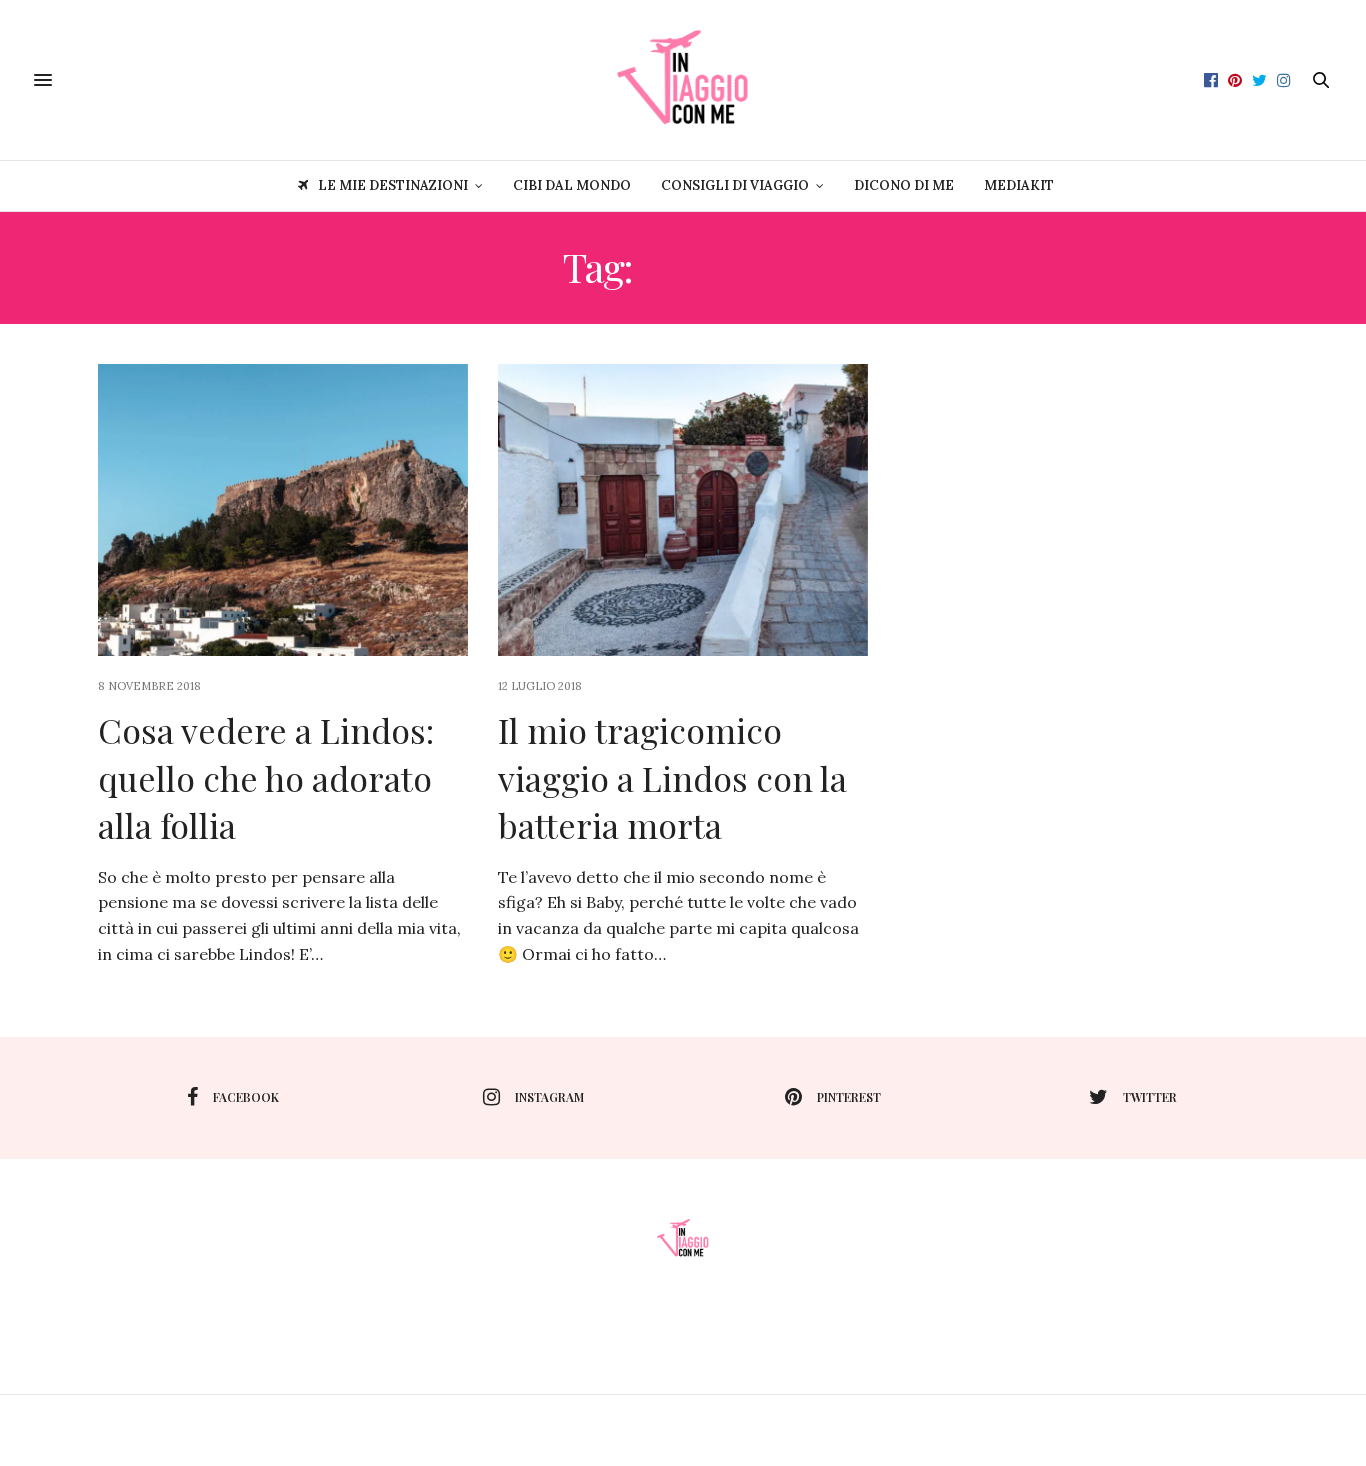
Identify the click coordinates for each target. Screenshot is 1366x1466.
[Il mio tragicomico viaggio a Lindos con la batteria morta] (683, 510)
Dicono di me (904, 185)
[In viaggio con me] (683, 80)
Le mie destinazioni (393, 185)
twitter (1150, 1097)
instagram (549, 1097)
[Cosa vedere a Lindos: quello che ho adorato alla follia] (283, 510)
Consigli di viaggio (735, 185)
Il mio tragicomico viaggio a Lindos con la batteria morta (672, 777)
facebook (246, 1097)
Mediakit (1019, 185)
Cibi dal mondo (572, 185)
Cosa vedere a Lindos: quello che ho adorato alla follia (266, 777)
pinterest (849, 1097)
